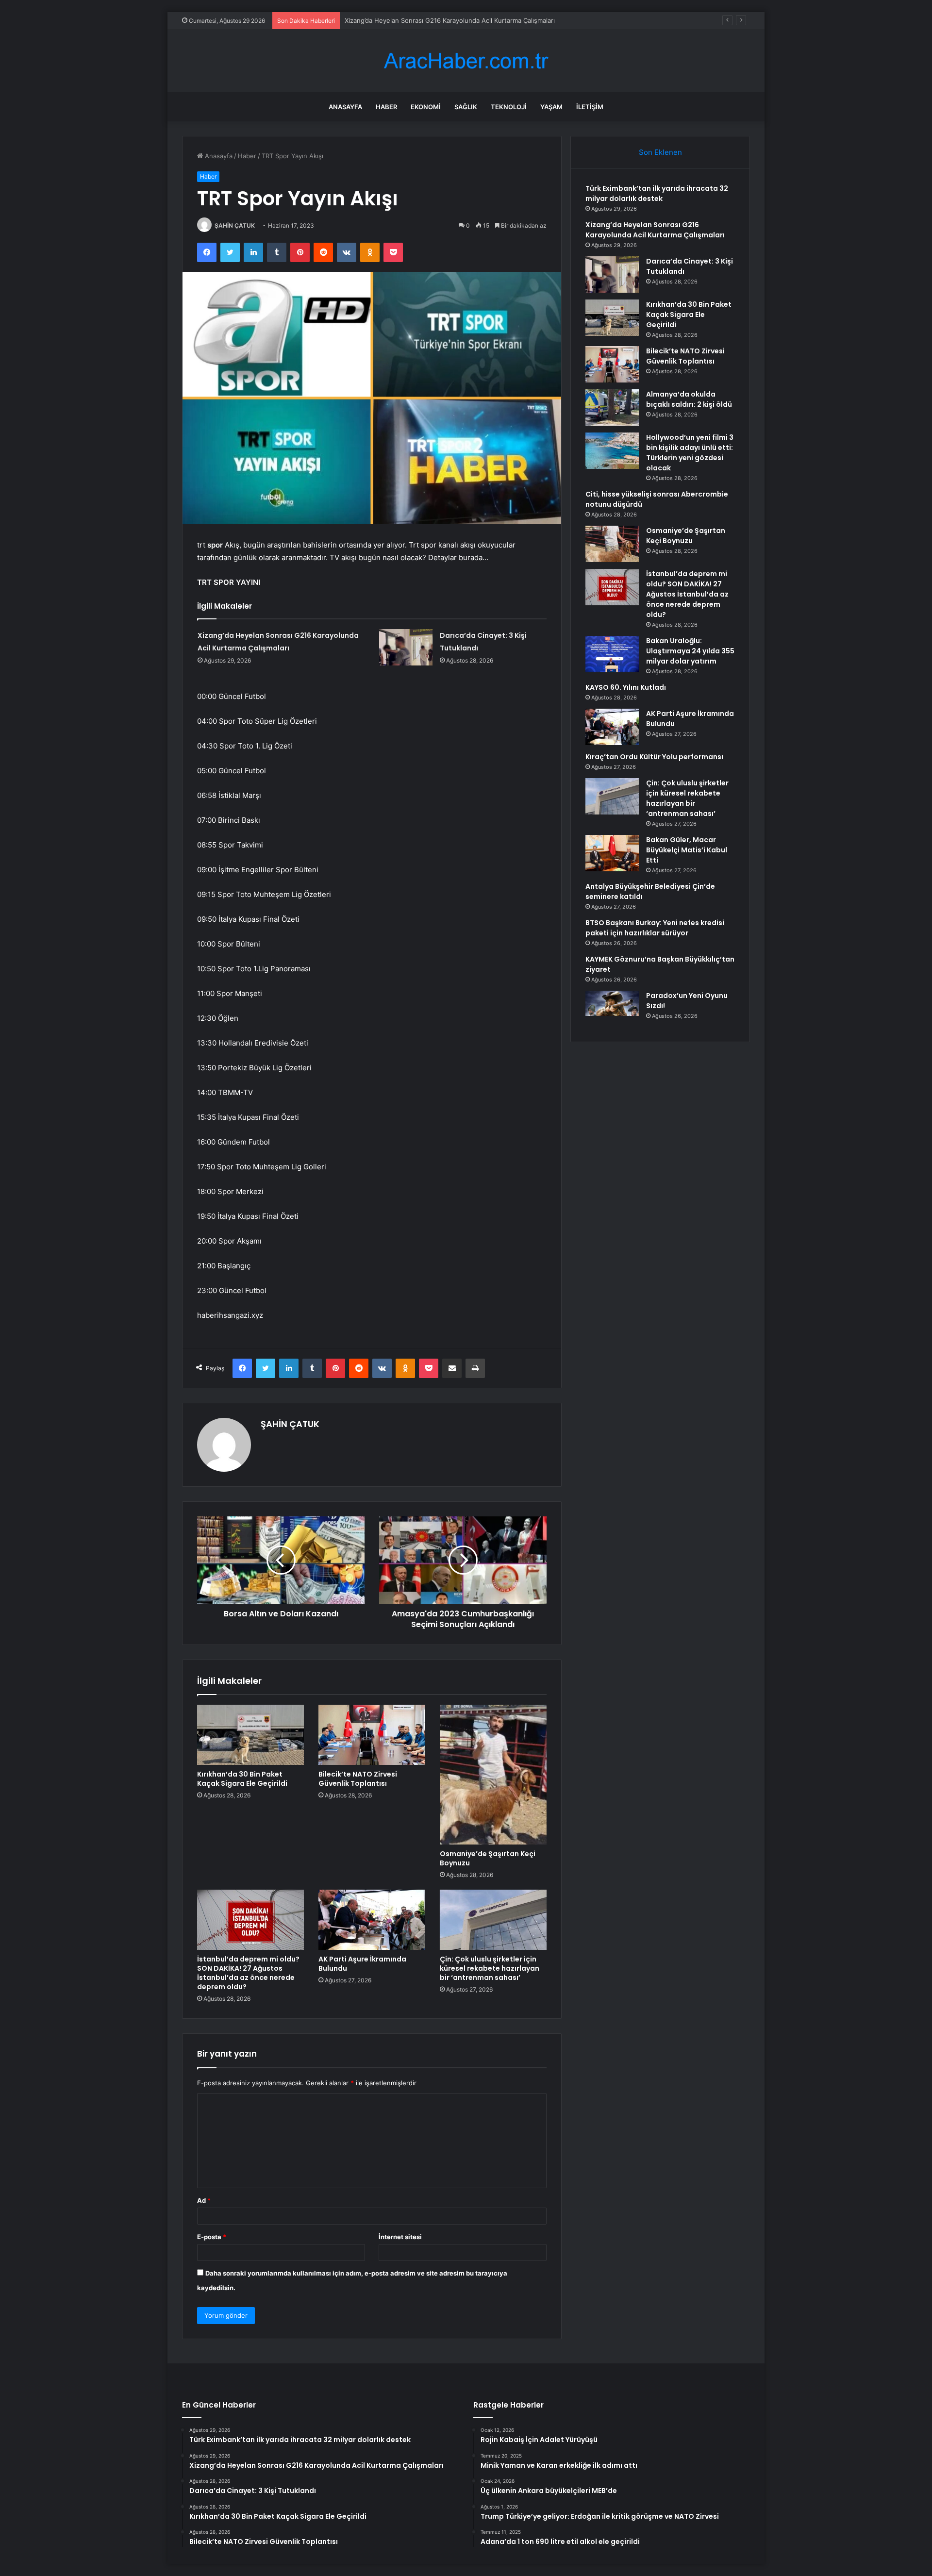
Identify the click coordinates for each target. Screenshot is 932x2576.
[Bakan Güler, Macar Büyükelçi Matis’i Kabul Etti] (612, 853)
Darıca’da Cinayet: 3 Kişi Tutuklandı (397, 20)
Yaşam (551, 107)
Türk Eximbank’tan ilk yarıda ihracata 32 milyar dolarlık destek (657, 193)
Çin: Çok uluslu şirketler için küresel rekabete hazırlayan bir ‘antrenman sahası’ (490, 1968)
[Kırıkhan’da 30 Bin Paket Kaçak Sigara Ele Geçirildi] (250, 1735)
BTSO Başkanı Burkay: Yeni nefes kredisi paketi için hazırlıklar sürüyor (655, 928)
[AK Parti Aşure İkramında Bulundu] (372, 1920)
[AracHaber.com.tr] (466, 61)
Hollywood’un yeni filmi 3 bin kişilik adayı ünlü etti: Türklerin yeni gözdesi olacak (690, 453)
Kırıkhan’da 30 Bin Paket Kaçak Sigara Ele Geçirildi (242, 1779)
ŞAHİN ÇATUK (235, 225)
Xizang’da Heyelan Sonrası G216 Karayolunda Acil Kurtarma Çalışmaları (655, 230)
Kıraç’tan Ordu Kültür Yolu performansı (654, 757)
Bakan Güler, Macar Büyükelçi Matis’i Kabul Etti (687, 850)
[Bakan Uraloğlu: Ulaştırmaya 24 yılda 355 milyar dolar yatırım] (612, 654)
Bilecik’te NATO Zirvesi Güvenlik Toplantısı (358, 1779)
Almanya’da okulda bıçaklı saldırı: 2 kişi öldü (689, 399)
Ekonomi (426, 107)
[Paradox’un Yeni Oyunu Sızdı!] (612, 1009)
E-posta (212, 2237)
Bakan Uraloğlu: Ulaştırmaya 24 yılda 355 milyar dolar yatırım (690, 651)
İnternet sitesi (400, 2237)
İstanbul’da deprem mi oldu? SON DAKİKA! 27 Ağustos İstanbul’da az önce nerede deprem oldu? (248, 1973)
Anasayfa (345, 107)
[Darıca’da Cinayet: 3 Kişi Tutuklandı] (406, 647)
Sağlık (466, 107)
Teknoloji (509, 107)
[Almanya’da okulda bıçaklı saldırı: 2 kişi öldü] (612, 407)
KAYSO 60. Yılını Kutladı (626, 687)
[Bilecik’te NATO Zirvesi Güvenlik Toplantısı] (372, 1735)
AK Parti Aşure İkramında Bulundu (362, 1964)
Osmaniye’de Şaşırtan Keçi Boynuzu (488, 1858)
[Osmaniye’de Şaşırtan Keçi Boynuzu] (493, 1775)
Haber (386, 107)
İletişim (590, 107)
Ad (204, 2200)
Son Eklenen (660, 152)
